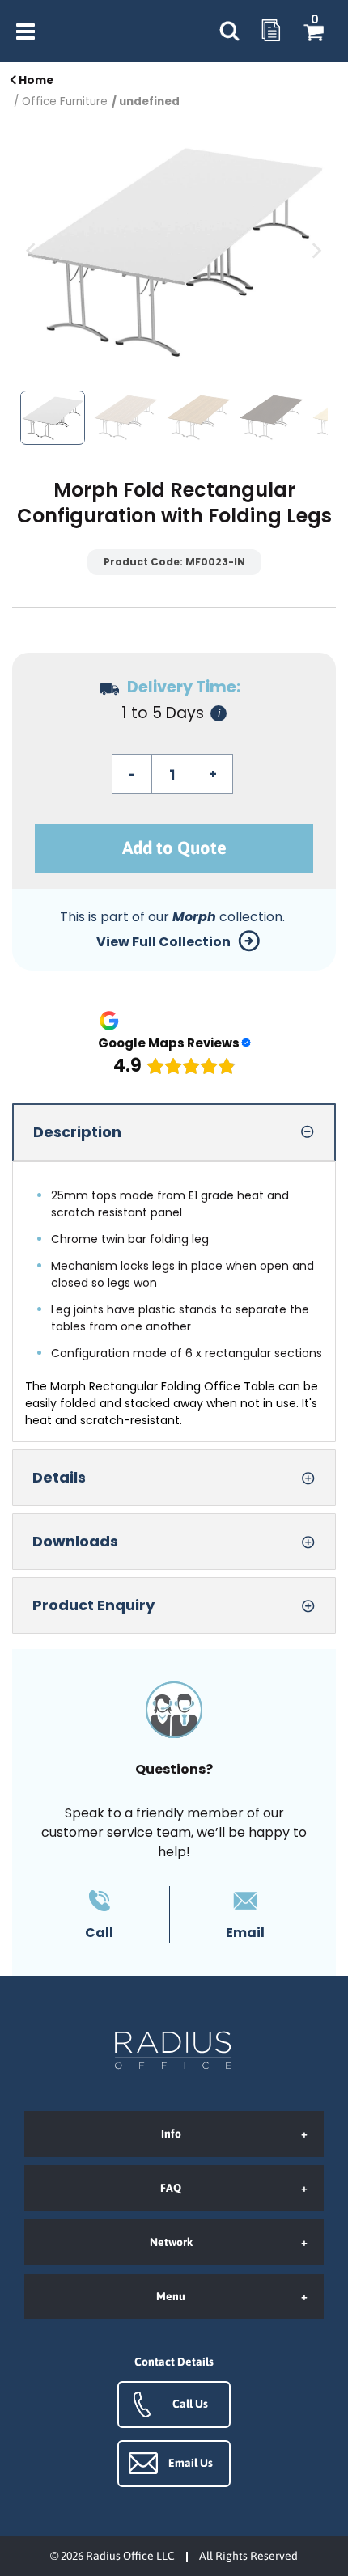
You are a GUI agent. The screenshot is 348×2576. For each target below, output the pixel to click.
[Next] (316, 250)
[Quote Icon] (271, 32)
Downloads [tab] (75, 1541)
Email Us (191, 2463)
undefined (149, 102)
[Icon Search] (229, 32)
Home (35, 80)
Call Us (190, 2404)
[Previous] (32, 250)
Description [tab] (77, 1132)
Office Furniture (65, 102)
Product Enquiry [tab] (93, 1605)
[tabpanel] (174, 1302)
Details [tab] (59, 1477)
